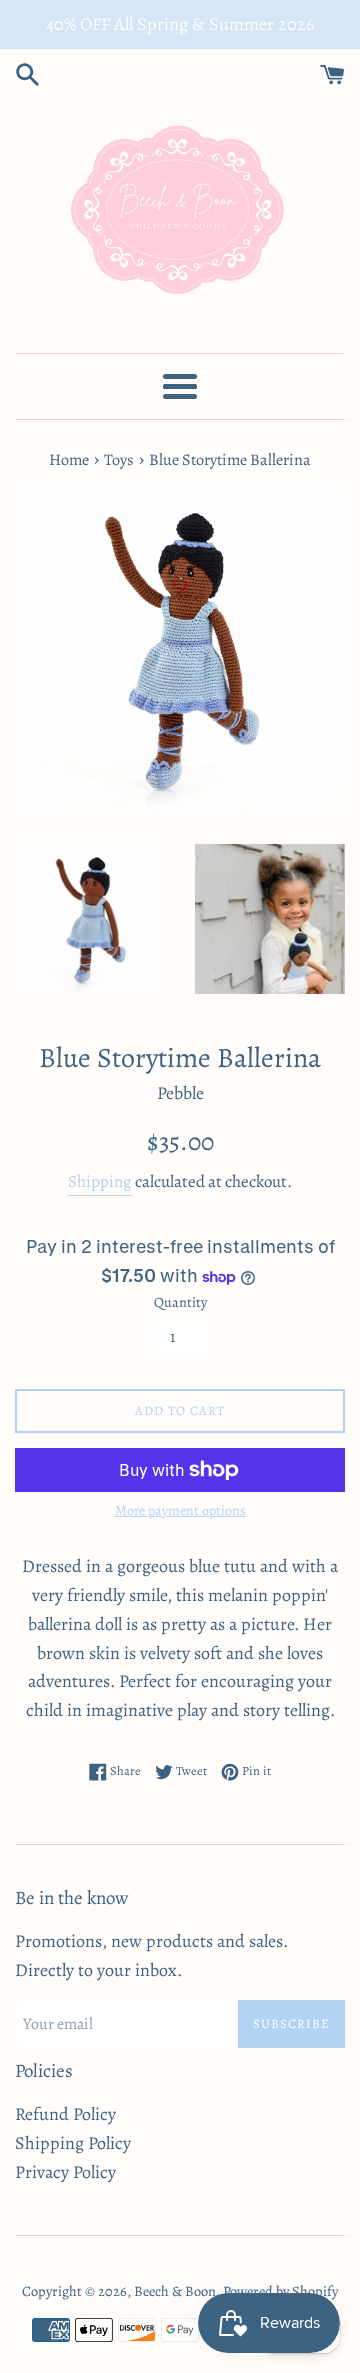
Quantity (180, 1302)
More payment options (180, 1510)
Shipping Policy (73, 2143)
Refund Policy (65, 2114)
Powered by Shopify (280, 2291)
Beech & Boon (175, 2291)
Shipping (100, 1181)
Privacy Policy (65, 2172)
